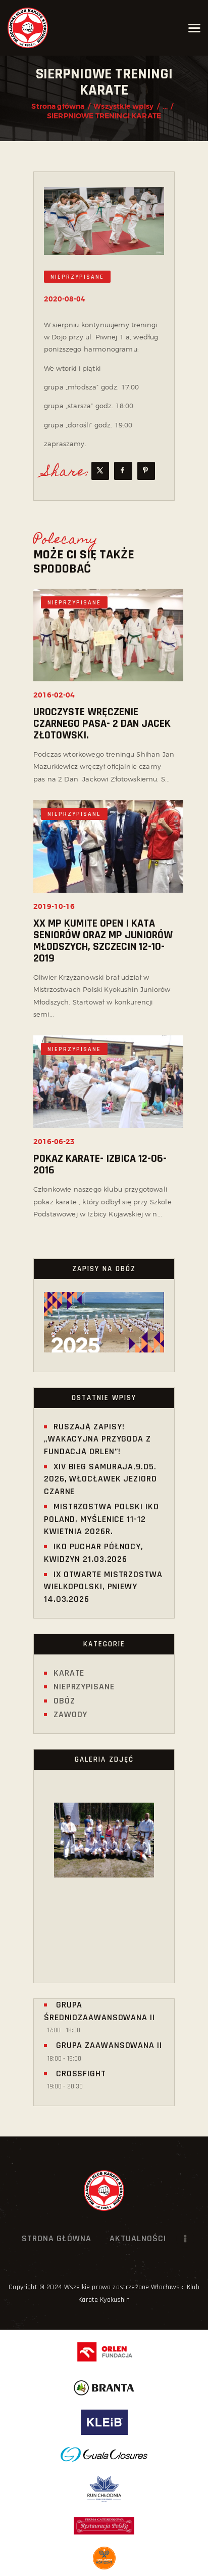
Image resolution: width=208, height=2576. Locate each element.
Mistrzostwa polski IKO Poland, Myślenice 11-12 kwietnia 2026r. (101, 1519)
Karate (69, 1673)
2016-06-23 (54, 1142)
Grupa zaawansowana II (108, 2045)
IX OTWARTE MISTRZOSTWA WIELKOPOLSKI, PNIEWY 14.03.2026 (103, 1587)
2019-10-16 (54, 907)
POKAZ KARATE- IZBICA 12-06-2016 (100, 1165)
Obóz (64, 1701)
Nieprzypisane (77, 277)
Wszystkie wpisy (123, 106)
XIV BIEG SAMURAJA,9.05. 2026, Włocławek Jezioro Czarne (100, 1479)
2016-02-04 (54, 695)
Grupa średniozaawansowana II (99, 2011)
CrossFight (80, 2073)
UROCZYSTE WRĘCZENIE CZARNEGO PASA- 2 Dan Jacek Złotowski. (102, 724)
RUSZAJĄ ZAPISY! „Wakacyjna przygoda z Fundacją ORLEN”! (97, 1439)
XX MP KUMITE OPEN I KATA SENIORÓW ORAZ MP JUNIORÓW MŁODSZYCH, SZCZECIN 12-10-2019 (103, 941)
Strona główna (58, 106)
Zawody (70, 1714)
